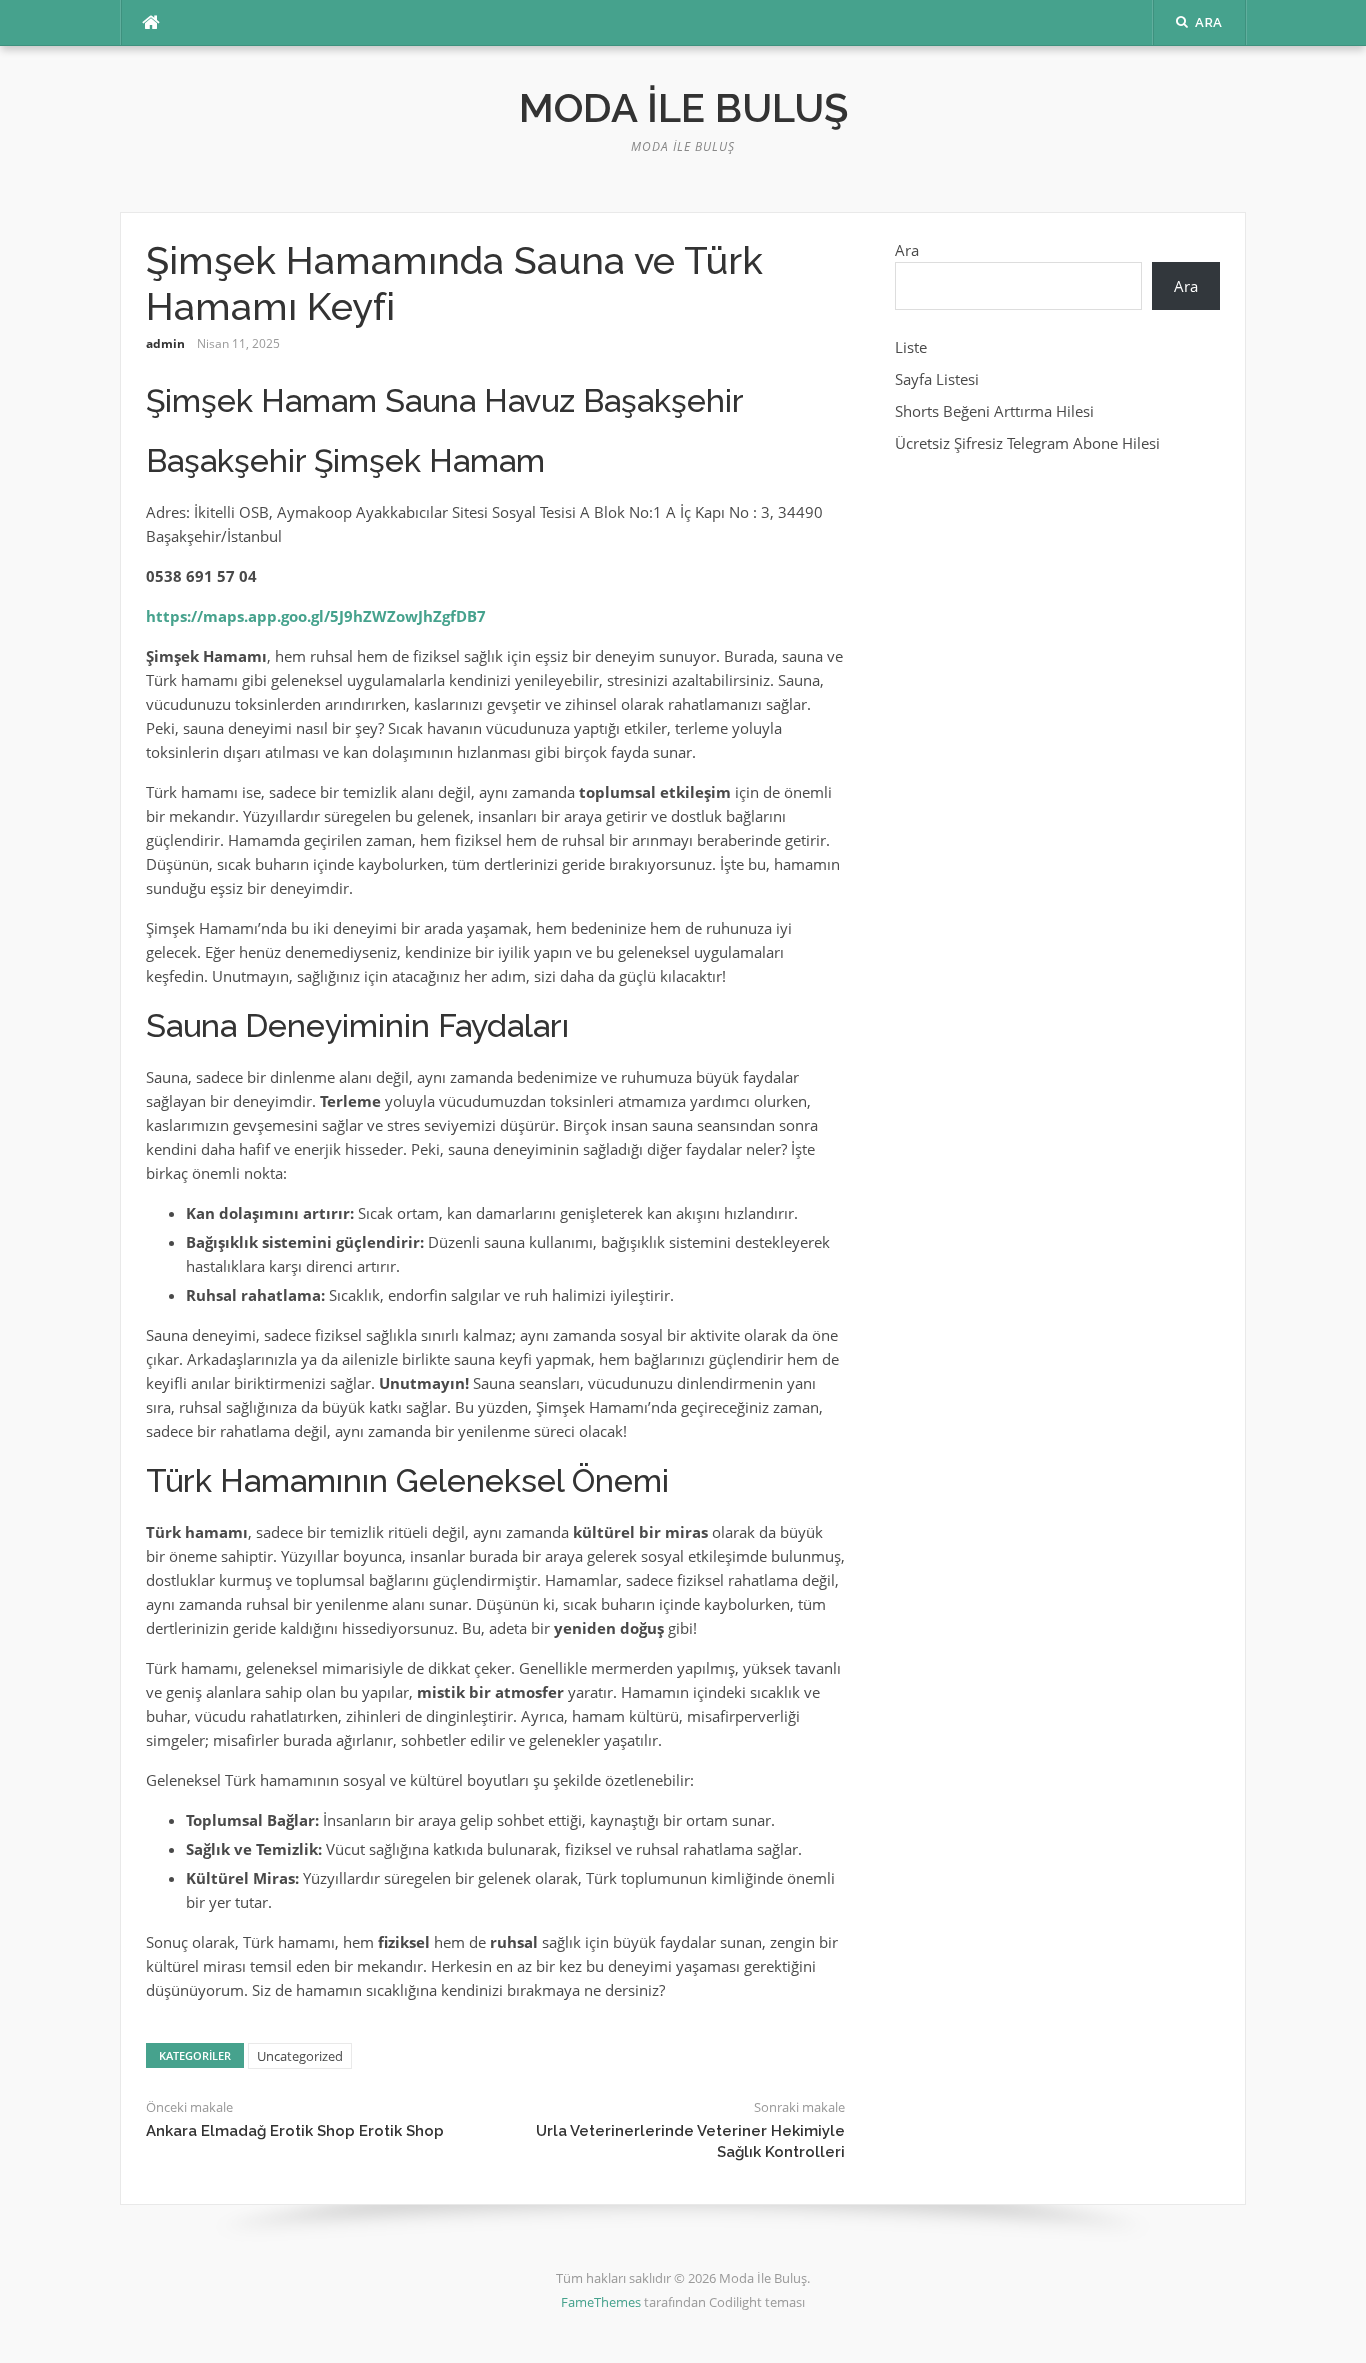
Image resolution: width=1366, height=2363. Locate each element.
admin (165, 343)
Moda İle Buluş (683, 107)
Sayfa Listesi (937, 379)
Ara (907, 250)
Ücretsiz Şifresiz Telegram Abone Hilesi (1027, 443)
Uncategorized (300, 2056)
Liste (911, 347)
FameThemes (601, 2302)
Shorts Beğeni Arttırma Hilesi (994, 411)
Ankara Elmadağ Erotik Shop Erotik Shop (295, 2131)
